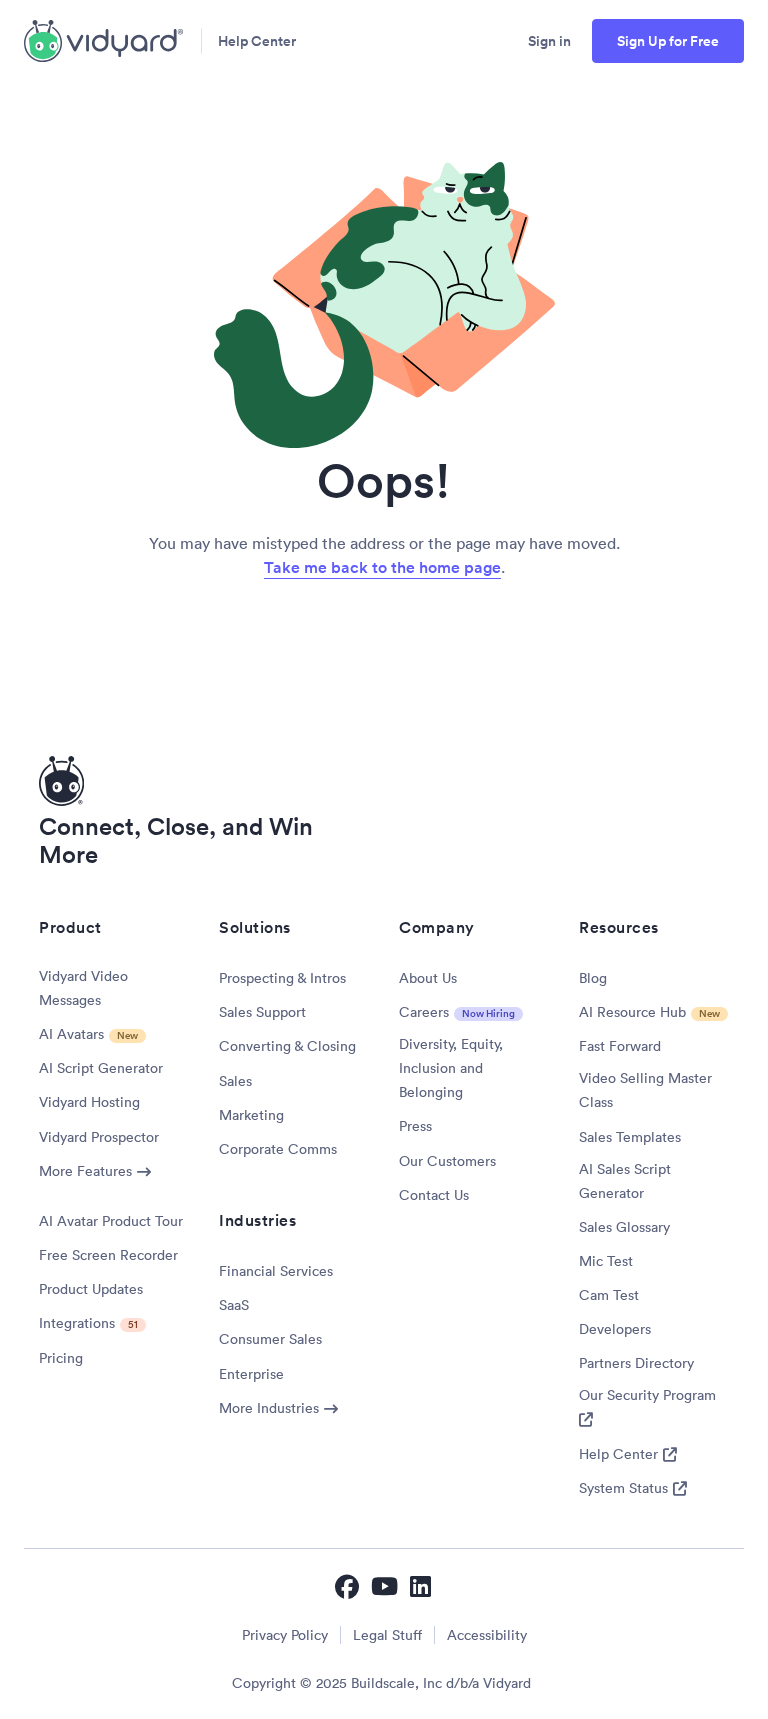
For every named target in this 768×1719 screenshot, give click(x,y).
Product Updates (91, 1289)
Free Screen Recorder (108, 1255)
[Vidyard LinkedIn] (422, 1586)
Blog (593, 978)
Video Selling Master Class (645, 1090)
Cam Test (609, 1295)
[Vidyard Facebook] (347, 1586)
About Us (428, 978)
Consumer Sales (270, 1339)
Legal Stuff (387, 1635)
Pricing (61, 1358)
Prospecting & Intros (282, 978)
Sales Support (262, 1012)
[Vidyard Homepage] (104, 41)
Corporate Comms (278, 1149)
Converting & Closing (287, 1046)
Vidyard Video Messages (83, 988)
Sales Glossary (624, 1227)
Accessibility (487, 1635)
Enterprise (251, 1374)
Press (415, 1126)
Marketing (251, 1115)
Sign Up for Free (668, 41)
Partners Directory (636, 1363)
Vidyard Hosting (89, 1102)
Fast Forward (620, 1046)
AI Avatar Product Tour (111, 1221)
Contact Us (434, 1195)
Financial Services (276, 1271)
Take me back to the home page (382, 567)
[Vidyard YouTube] (384, 1586)
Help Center (257, 41)
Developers (615, 1329)
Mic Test (606, 1261)
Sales (235, 1081)
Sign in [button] (549, 41)
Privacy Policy (285, 1635)
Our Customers (447, 1161)
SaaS (234, 1305)
